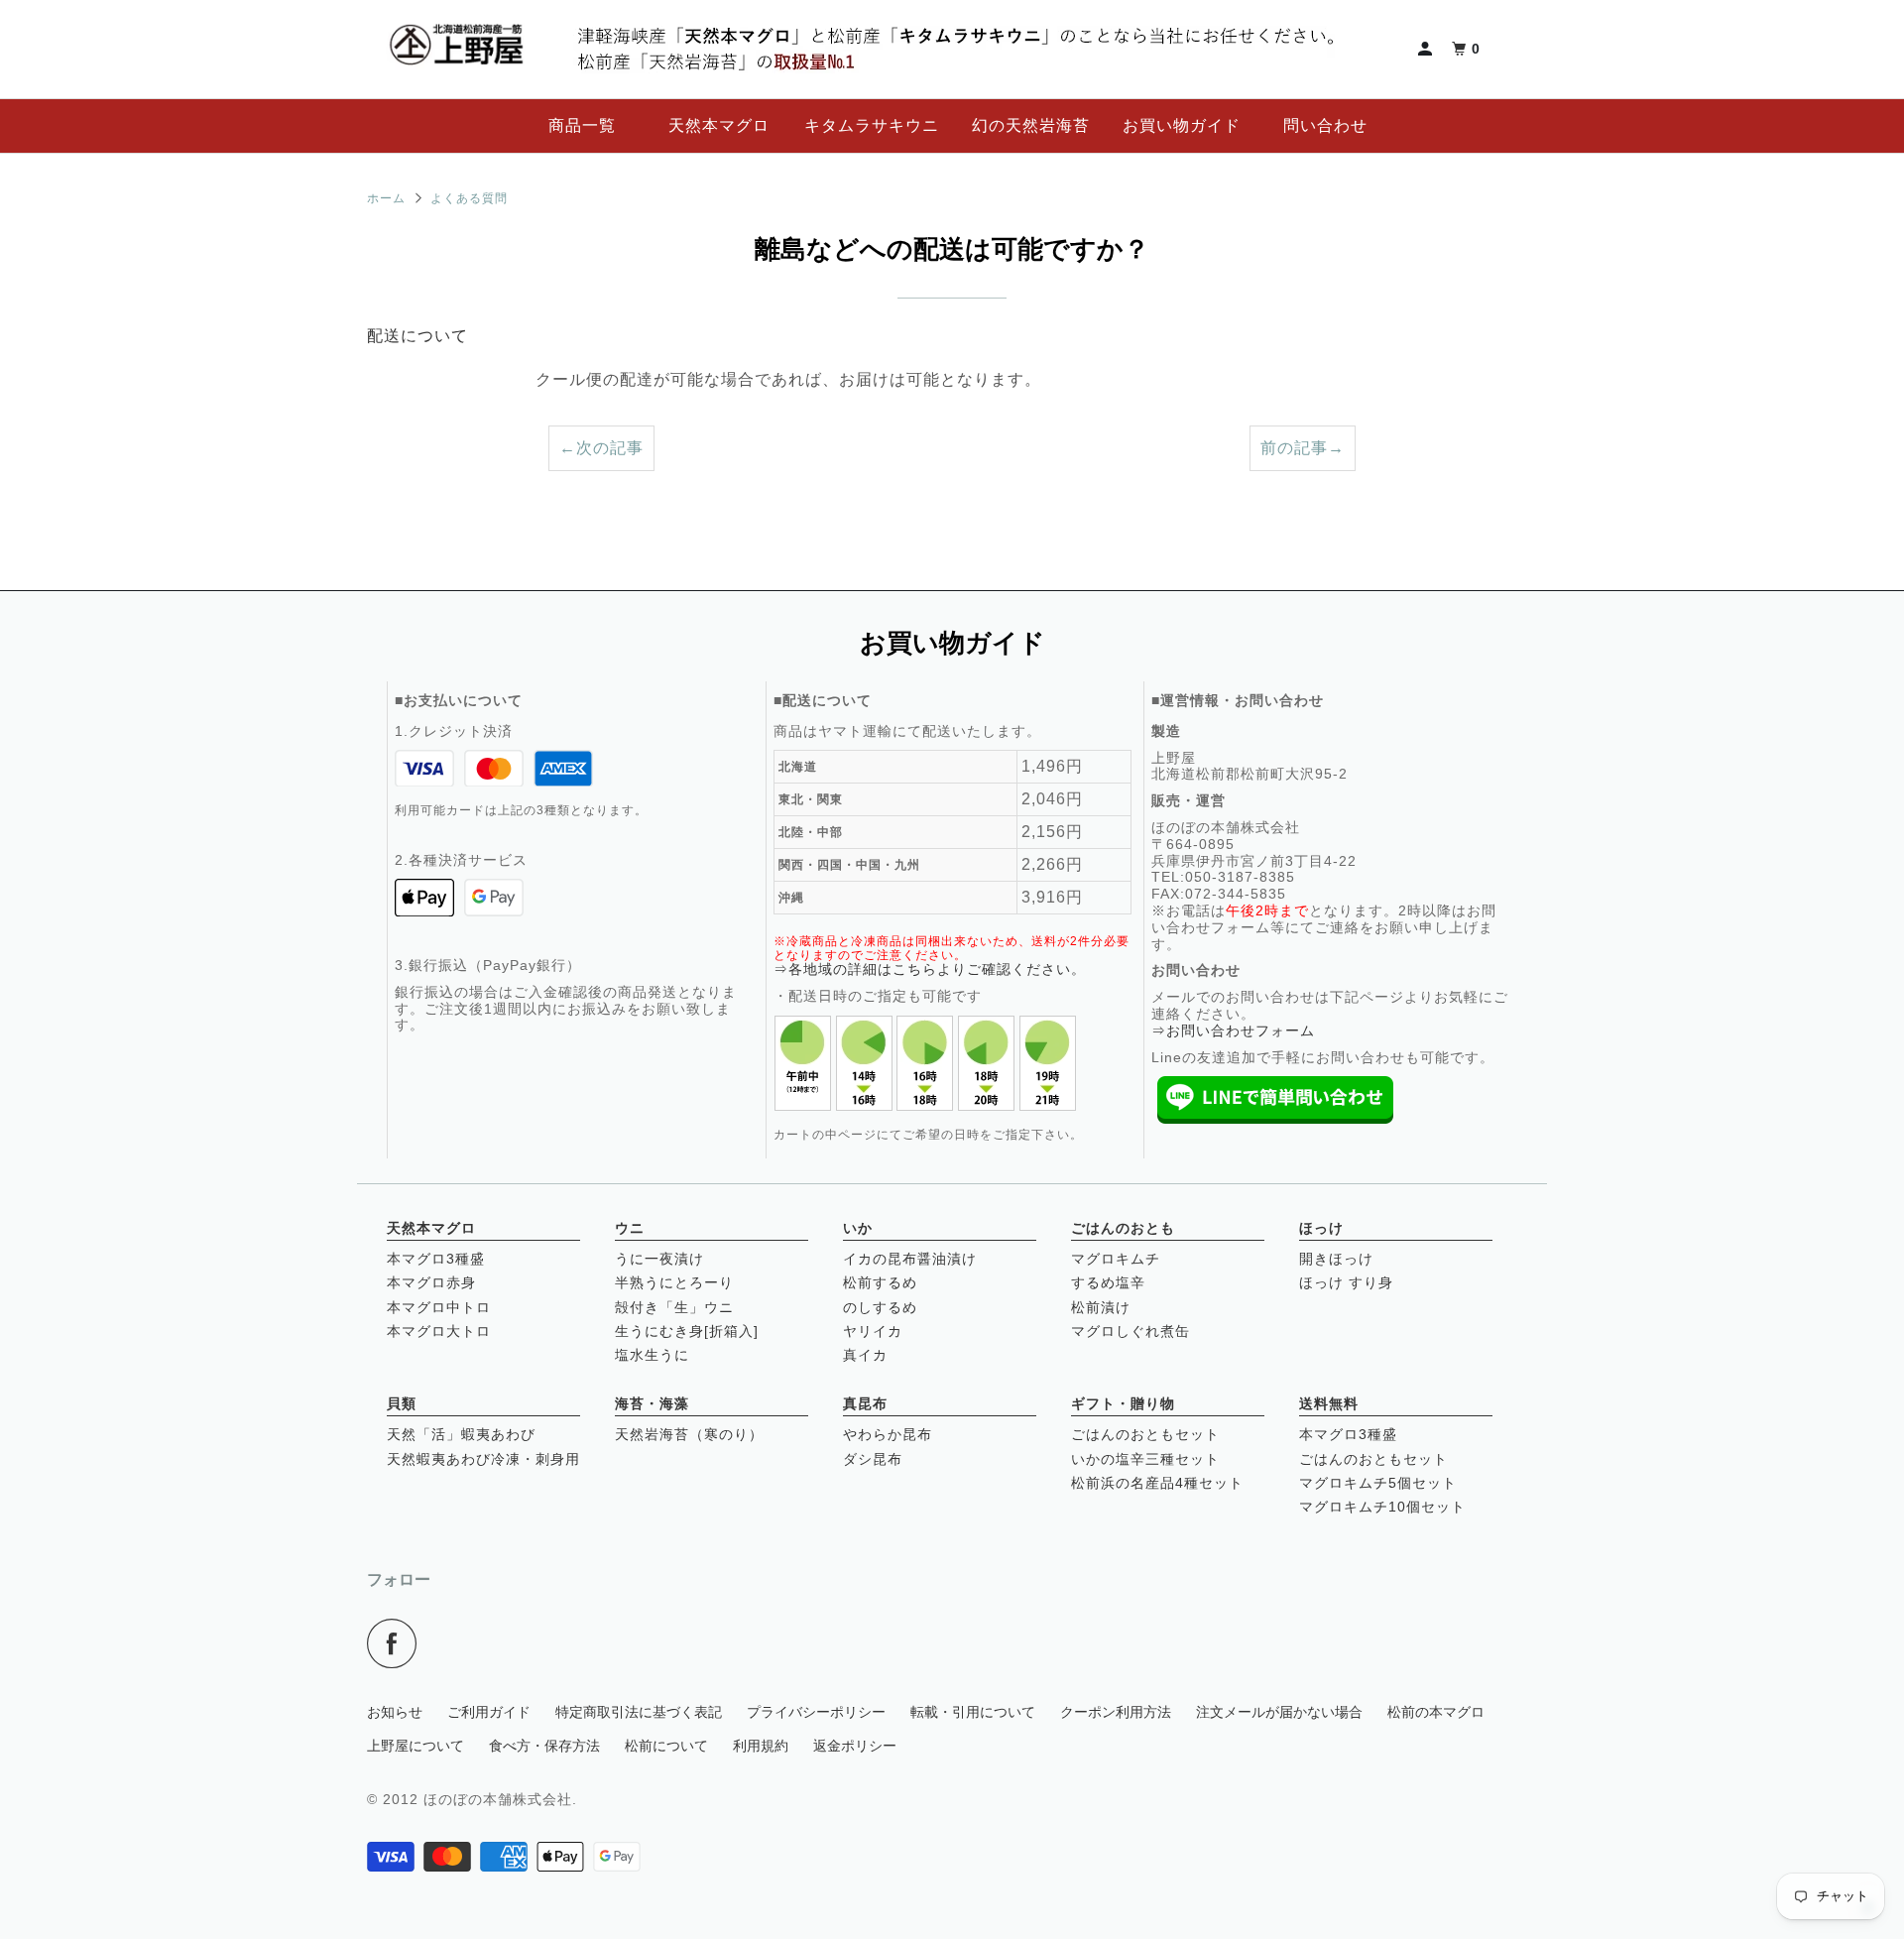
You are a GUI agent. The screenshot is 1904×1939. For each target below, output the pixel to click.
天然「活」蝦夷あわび (461, 1434)
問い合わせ (1325, 125)
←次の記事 (601, 448)
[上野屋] (456, 49)
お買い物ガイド (1182, 125)
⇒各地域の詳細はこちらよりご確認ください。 (930, 969)
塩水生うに (652, 1355)
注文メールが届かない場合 (1279, 1712)
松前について (666, 1746)
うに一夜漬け (659, 1259)
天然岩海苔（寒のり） (689, 1434)
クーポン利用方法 (1116, 1712)
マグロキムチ (1116, 1259)
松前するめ (880, 1282)
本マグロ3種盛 (436, 1259)
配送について (417, 336)
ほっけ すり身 (1346, 1282)
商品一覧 (582, 125)
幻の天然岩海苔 (1031, 125)
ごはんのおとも (1123, 1228)
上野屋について (416, 1746)
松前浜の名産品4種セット (1157, 1483)
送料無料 (1329, 1403)
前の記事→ (1303, 448)
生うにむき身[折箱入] (687, 1331)
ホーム (386, 198)
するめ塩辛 (1108, 1282)
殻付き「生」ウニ (674, 1307)
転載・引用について (973, 1712)
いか (858, 1228)
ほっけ (1321, 1228)
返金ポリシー (855, 1746)
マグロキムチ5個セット (1378, 1483)
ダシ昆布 (873, 1459)
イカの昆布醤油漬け (910, 1259)
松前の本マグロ (1436, 1712)
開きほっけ (1336, 1259)
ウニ (630, 1228)
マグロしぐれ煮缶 (1130, 1331)
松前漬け (1101, 1307)
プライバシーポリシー (816, 1712)
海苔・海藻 (652, 1403)
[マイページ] (1427, 49)
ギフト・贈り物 (1123, 1403)
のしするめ (880, 1307)
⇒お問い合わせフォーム (1233, 1030)
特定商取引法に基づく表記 (639, 1712)
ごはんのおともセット (1145, 1434)
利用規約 (761, 1746)
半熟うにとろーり (674, 1282)
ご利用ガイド (489, 1712)
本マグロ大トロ (439, 1331)
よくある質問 (469, 198)
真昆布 (865, 1403)
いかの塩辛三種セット (1145, 1459)
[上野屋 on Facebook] (397, 1643)
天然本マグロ (719, 125)
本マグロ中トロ (439, 1307)
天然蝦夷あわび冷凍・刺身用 (483, 1459)
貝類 (402, 1403)
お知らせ (395, 1712)
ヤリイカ (873, 1331)
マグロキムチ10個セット (1382, 1507)
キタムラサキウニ (872, 125)
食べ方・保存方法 (544, 1746)
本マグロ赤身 (431, 1282)
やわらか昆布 (888, 1434)
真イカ (865, 1355)
